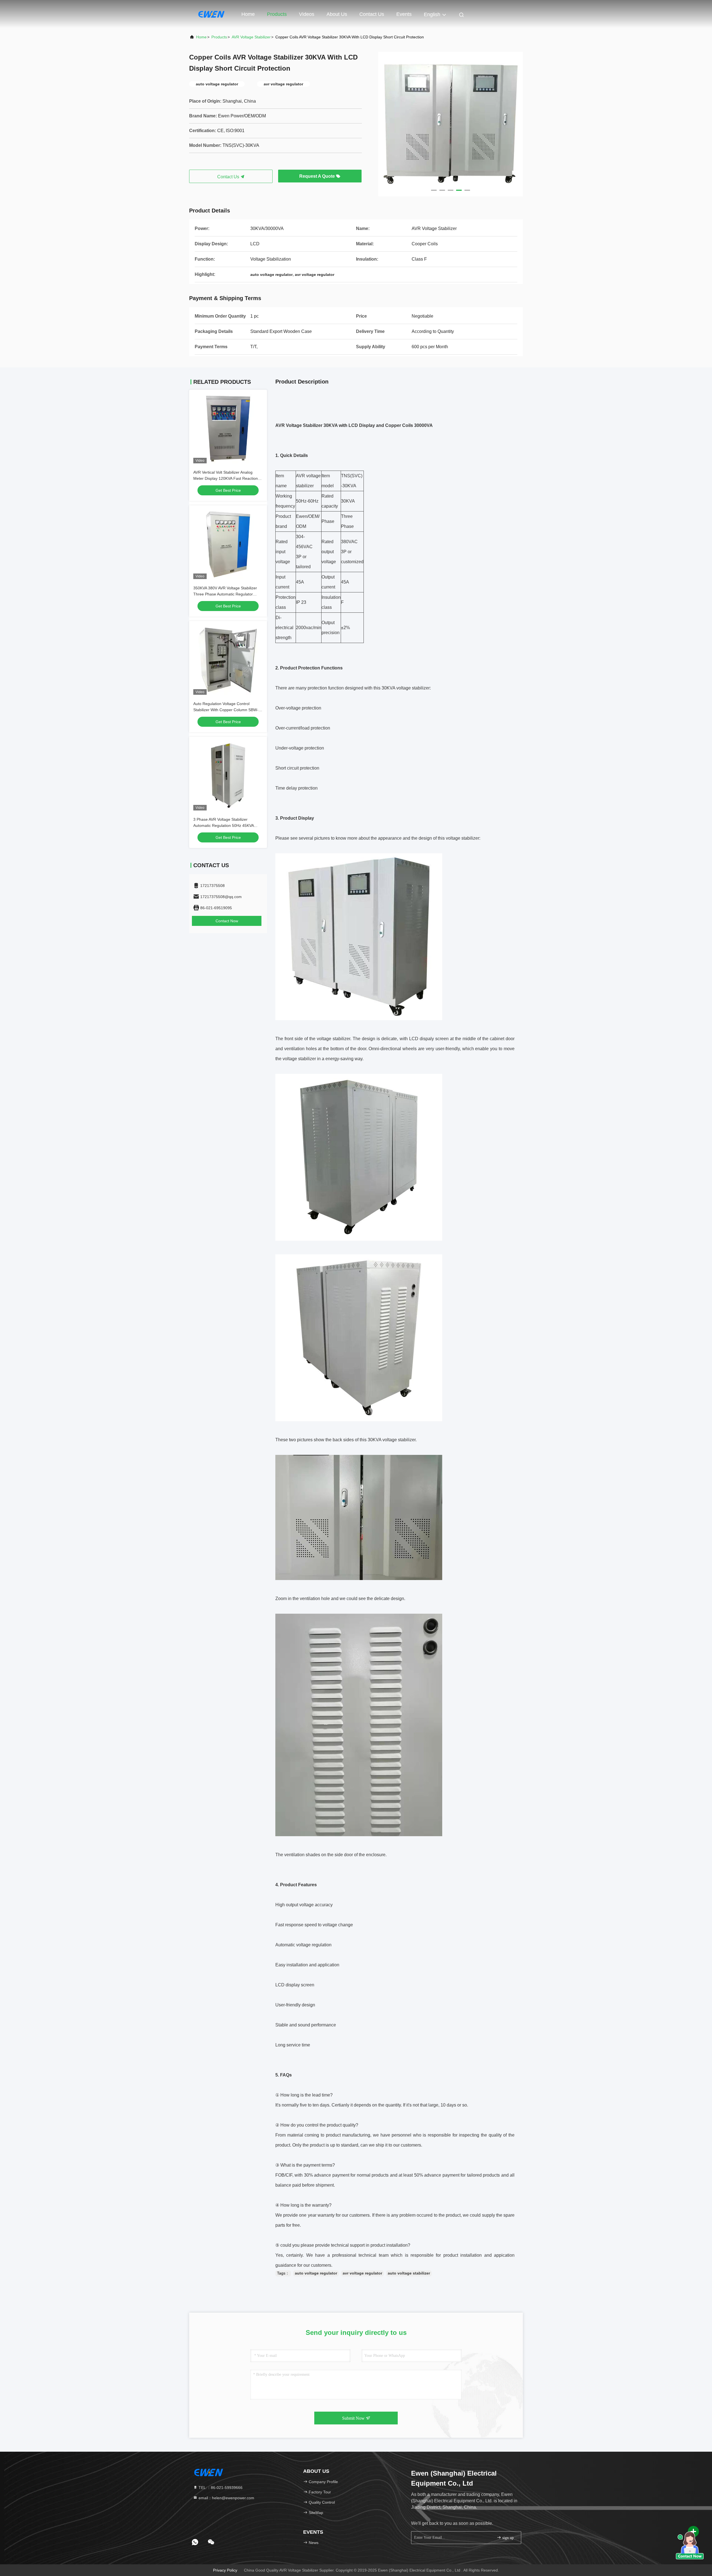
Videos (307, 14)
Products (277, 14)
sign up (507, 2538)
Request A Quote (318, 176)
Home (248, 14)
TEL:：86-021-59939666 (220, 2488)
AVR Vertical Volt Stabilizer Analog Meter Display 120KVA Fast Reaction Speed (226, 478)
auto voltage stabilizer (409, 2273)
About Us (337, 14)
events (404, 14)
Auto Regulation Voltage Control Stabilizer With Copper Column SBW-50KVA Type (226, 710)
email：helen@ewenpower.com (226, 2498)
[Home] (211, 14)
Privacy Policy (225, 2570)
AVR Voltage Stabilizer (251, 37)
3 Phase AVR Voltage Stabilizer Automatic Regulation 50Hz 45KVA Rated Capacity (223, 825)
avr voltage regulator (362, 2273)
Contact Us (372, 14)
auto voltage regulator (316, 2273)
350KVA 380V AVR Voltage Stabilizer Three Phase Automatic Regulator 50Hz (225, 594)
